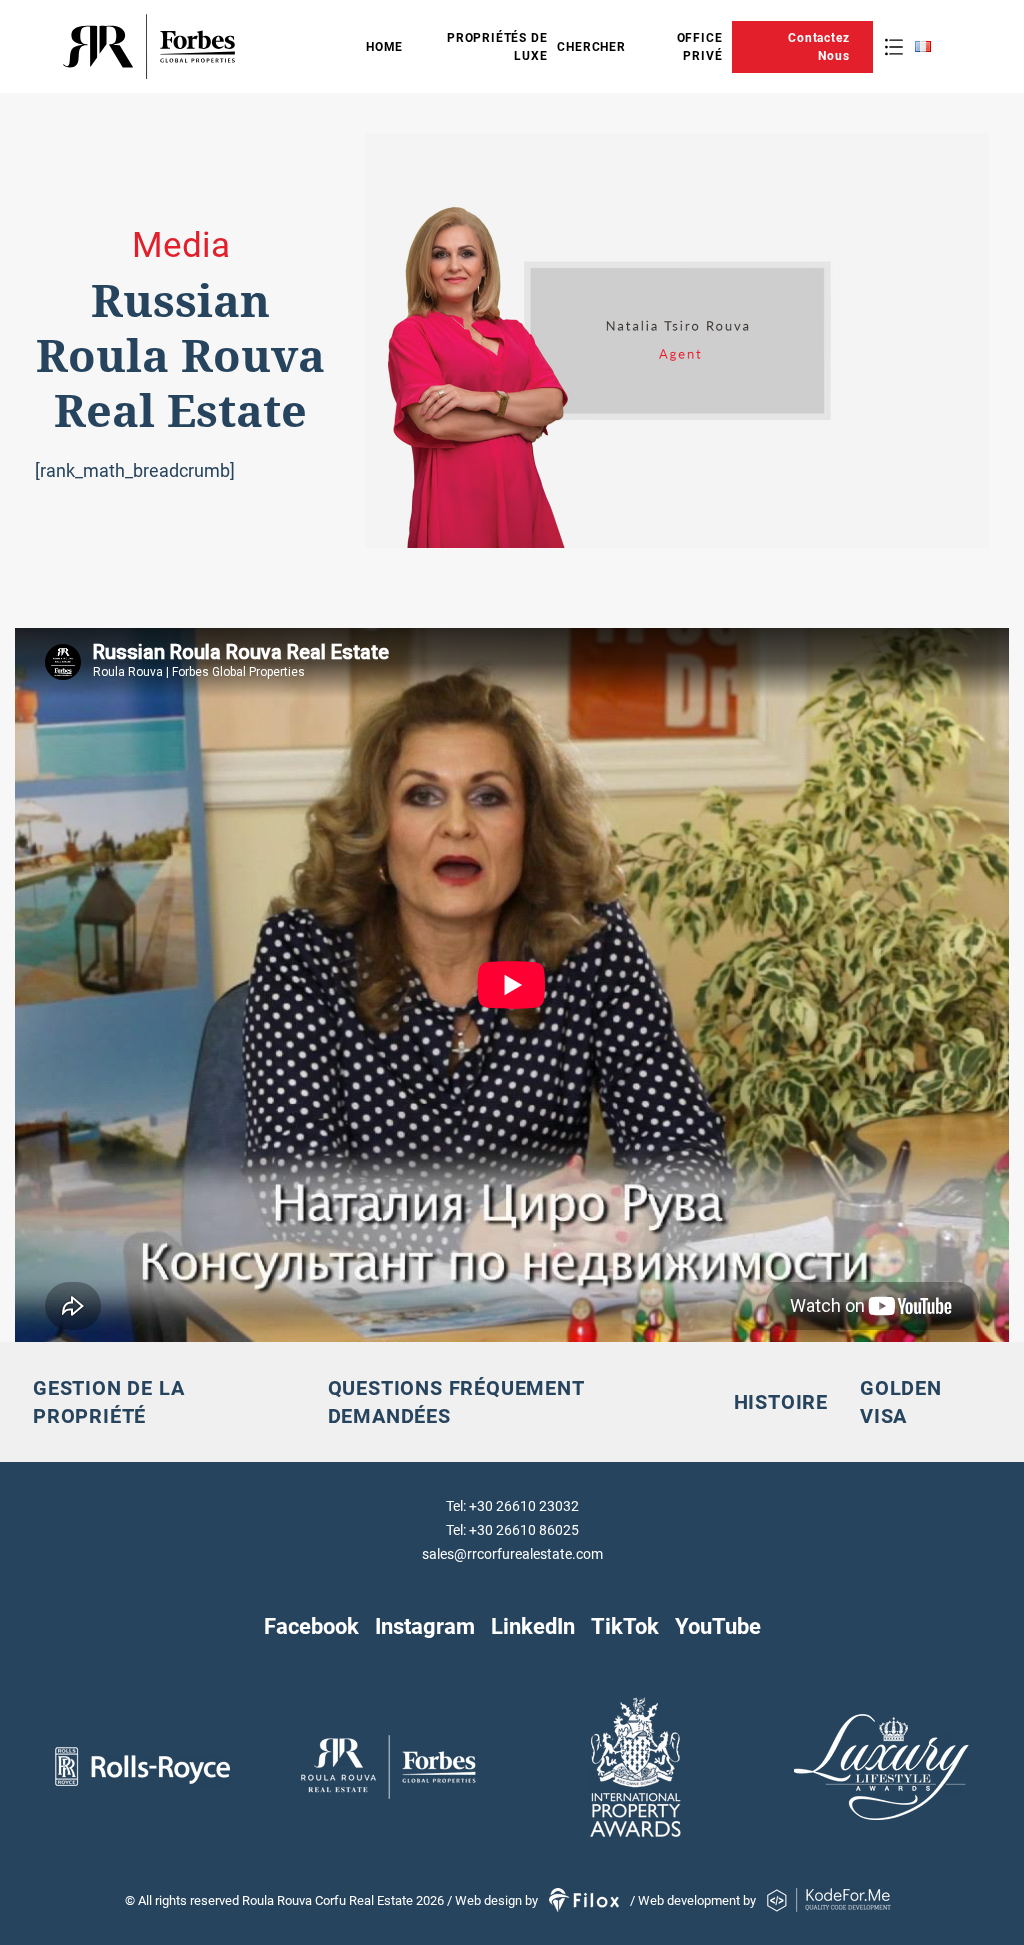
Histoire (781, 1402)
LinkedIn (533, 1626)
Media (181, 245)
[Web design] (585, 1900)
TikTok (625, 1626)
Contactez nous (818, 47)
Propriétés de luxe (497, 47)
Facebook (311, 1626)
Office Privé (700, 47)
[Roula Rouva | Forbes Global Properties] (212, 46)
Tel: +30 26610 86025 (512, 1530)
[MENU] (894, 47)
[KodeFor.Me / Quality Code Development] (829, 1900)
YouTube (718, 1626)
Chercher (591, 47)
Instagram (425, 1626)
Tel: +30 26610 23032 (512, 1506)
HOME (384, 47)
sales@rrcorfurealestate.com (512, 1554)
